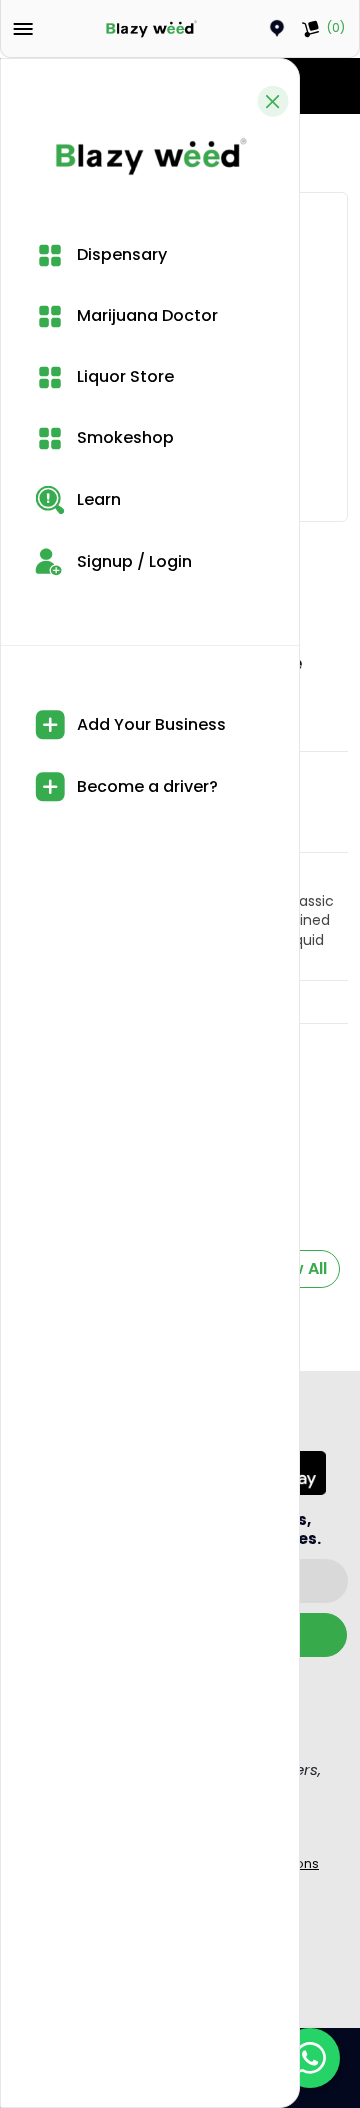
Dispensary (120, 254)
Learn (97, 499)
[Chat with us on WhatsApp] (310, 2058)
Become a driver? (145, 786)
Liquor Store (123, 376)
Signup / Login (132, 561)
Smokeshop (123, 437)
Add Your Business (149, 724)
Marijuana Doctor (145, 315)
